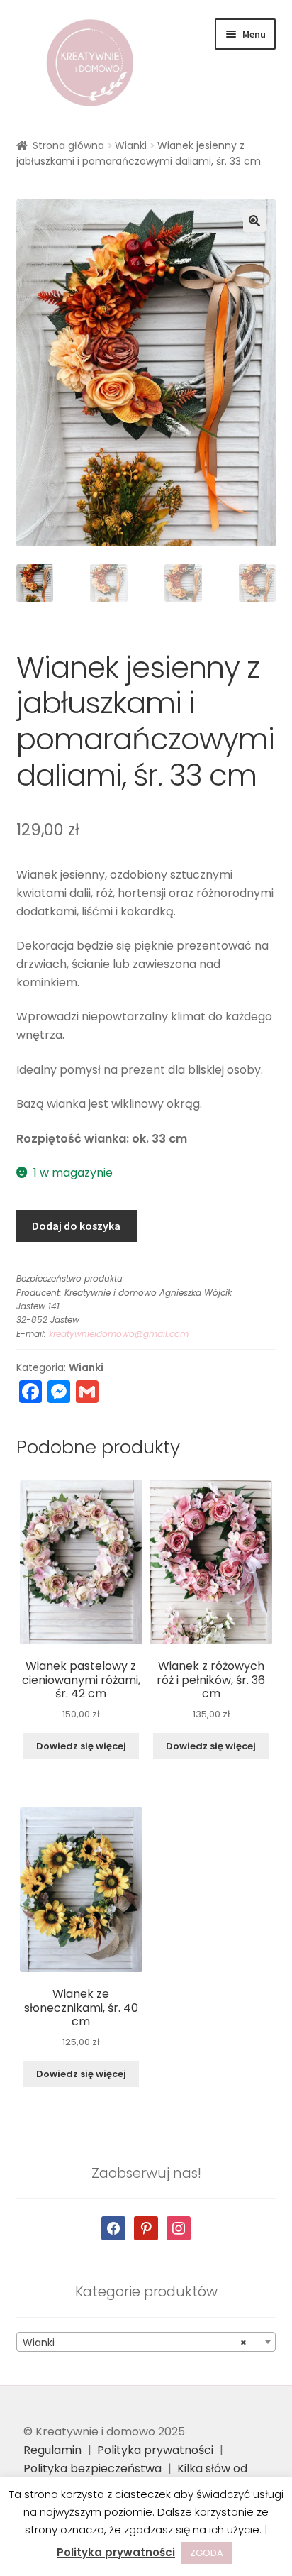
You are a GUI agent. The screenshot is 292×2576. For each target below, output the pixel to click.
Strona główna (68, 145)
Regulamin (52, 2450)
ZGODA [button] (207, 2553)
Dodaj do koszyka (76, 1226)
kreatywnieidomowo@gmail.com (119, 1334)
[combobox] (146, 2342)
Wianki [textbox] (135, 2343)
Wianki (131, 145)
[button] (254, 221)
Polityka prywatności (155, 2450)
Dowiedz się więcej (81, 1746)
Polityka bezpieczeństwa (92, 2468)
